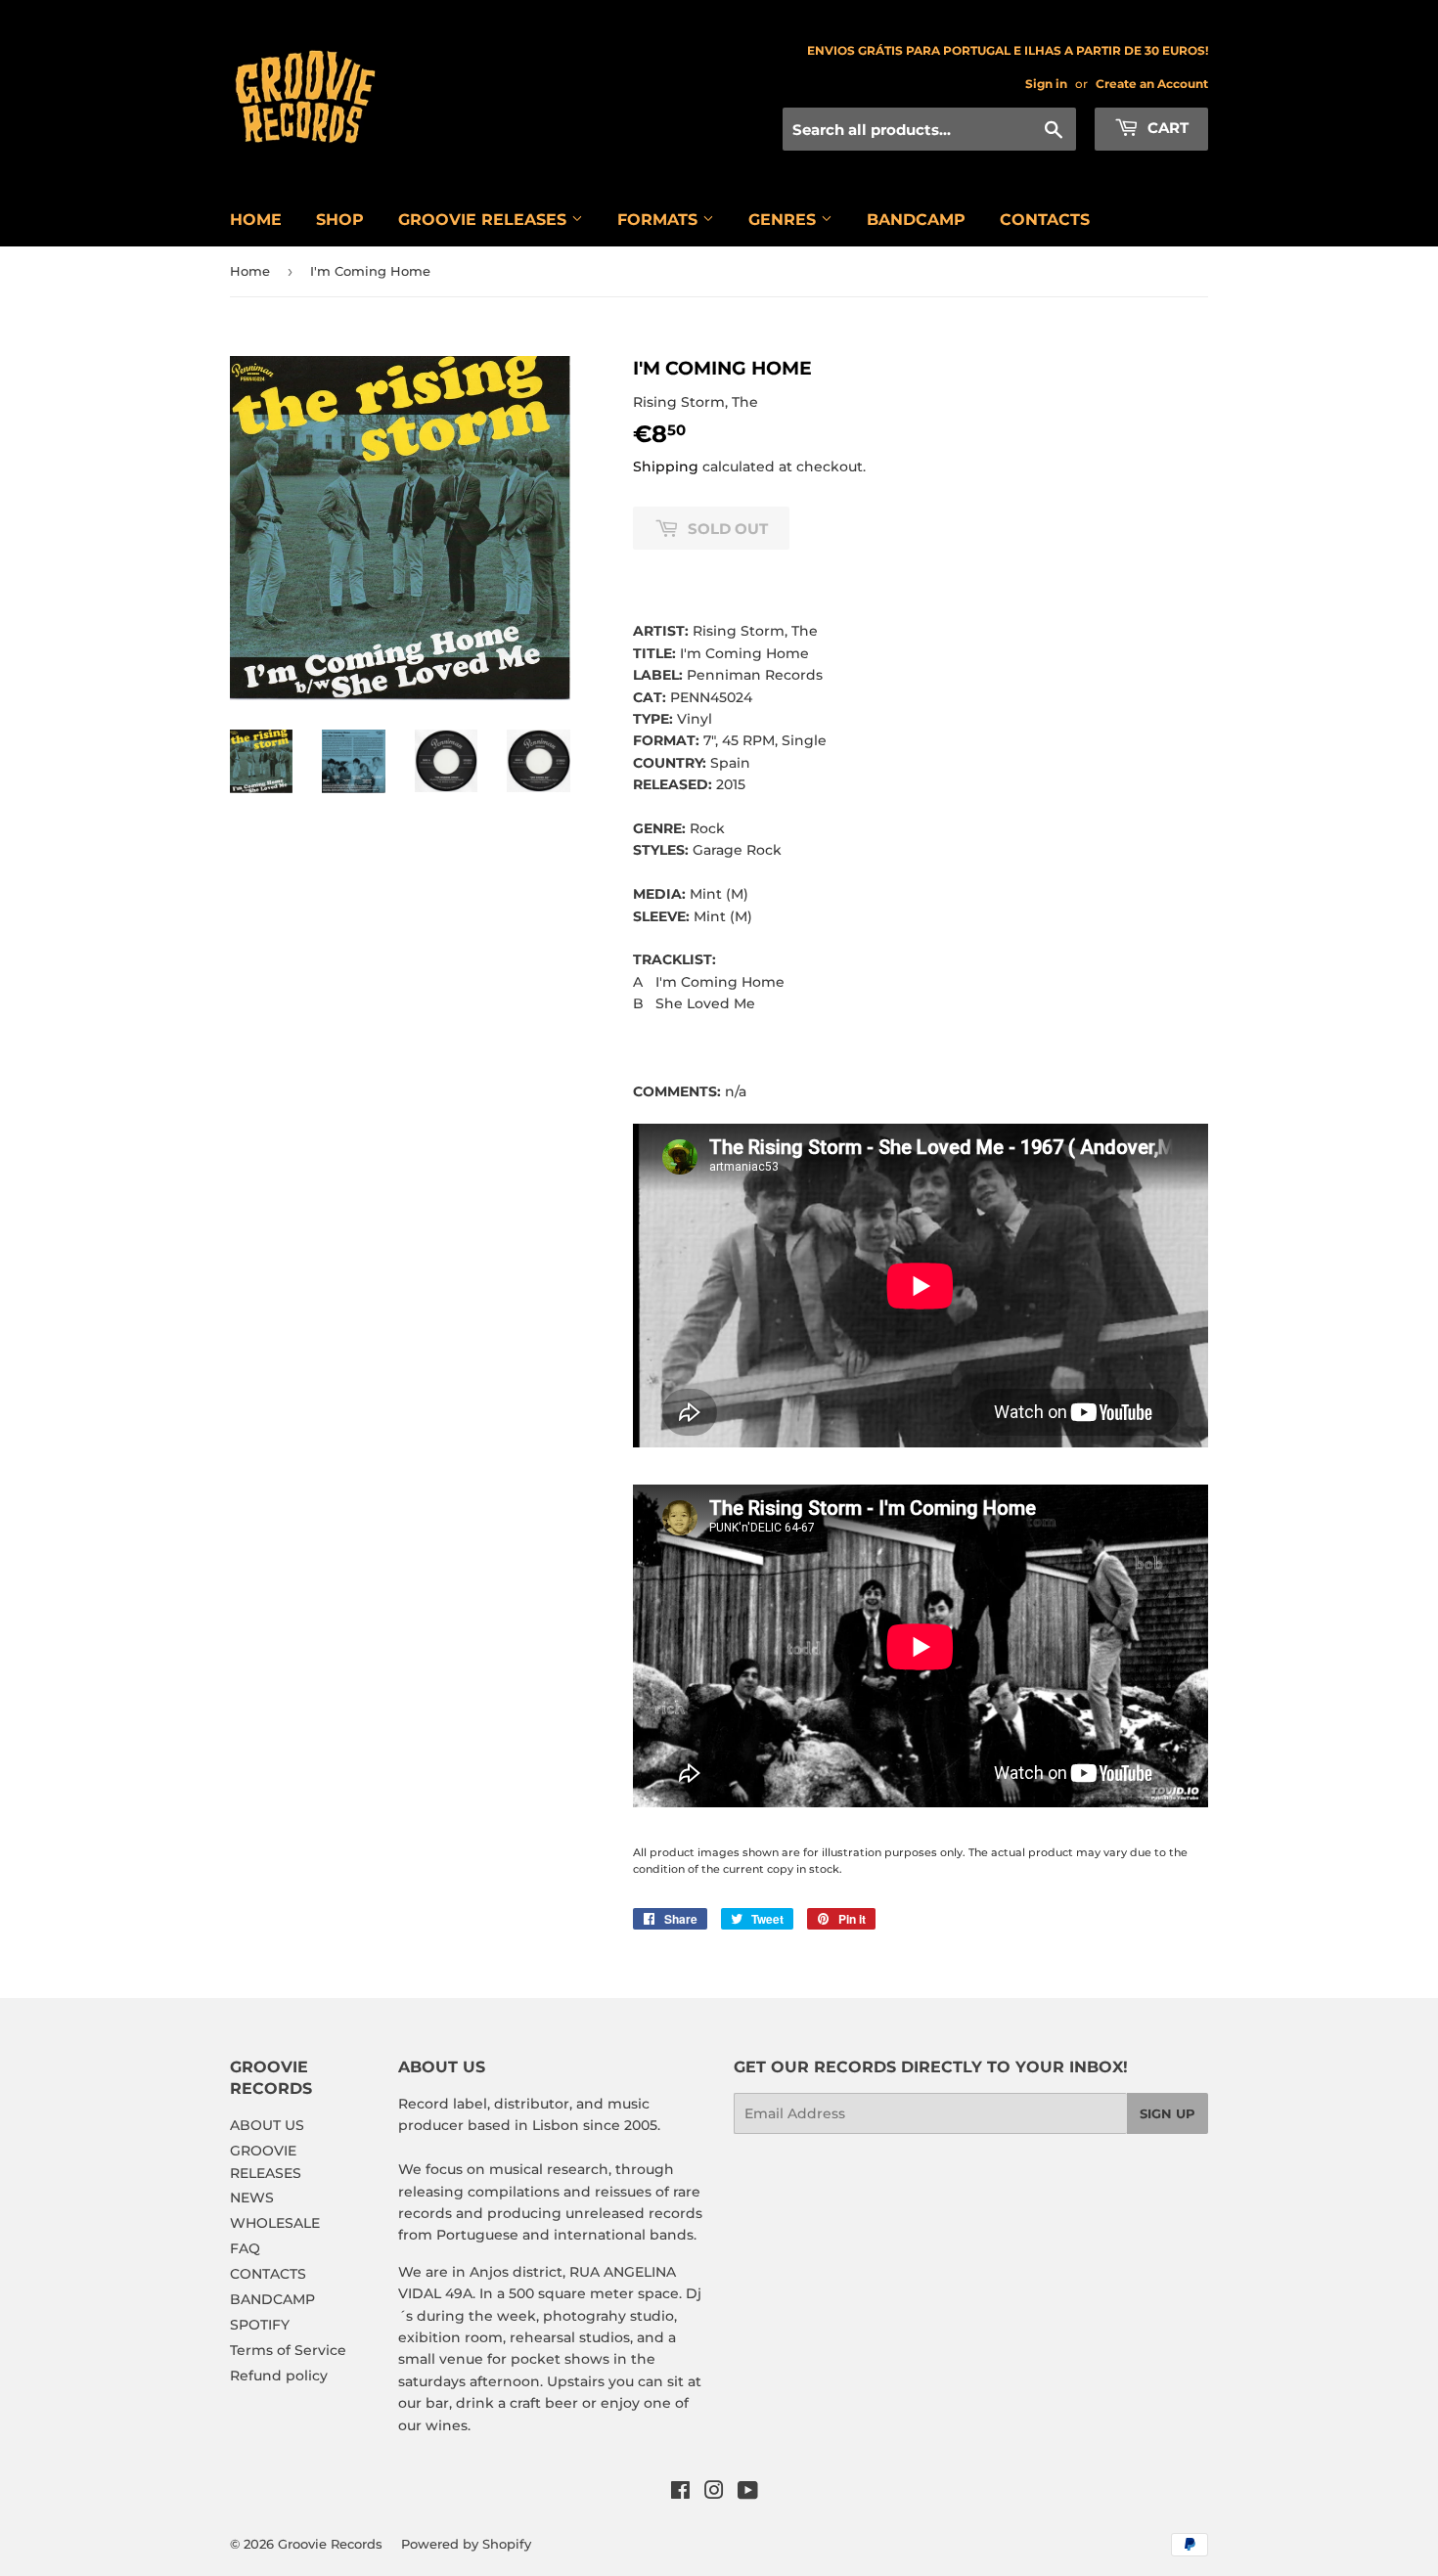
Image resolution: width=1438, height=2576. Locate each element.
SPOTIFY (260, 2325)
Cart (1166, 128)
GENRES (785, 220)
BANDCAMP (916, 220)
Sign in (1046, 84)
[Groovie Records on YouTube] (748, 2493)
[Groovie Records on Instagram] (714, 2493)
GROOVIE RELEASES (485, 220)
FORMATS (660, 220)
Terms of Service (288, 2350)
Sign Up (1168, 2113)
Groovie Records (330, 2544)
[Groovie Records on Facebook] (680, 2493)
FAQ (245, 2248)
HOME (256, 220)
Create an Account (1152, 84)
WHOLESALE (275, 2223)
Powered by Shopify (466, 2544)
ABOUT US (267, 2125)
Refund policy (279, 2376)
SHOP (340, 220)
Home (250, 271)
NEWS (252, 2198)
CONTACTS (1045, 220)
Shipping (666, 466)
